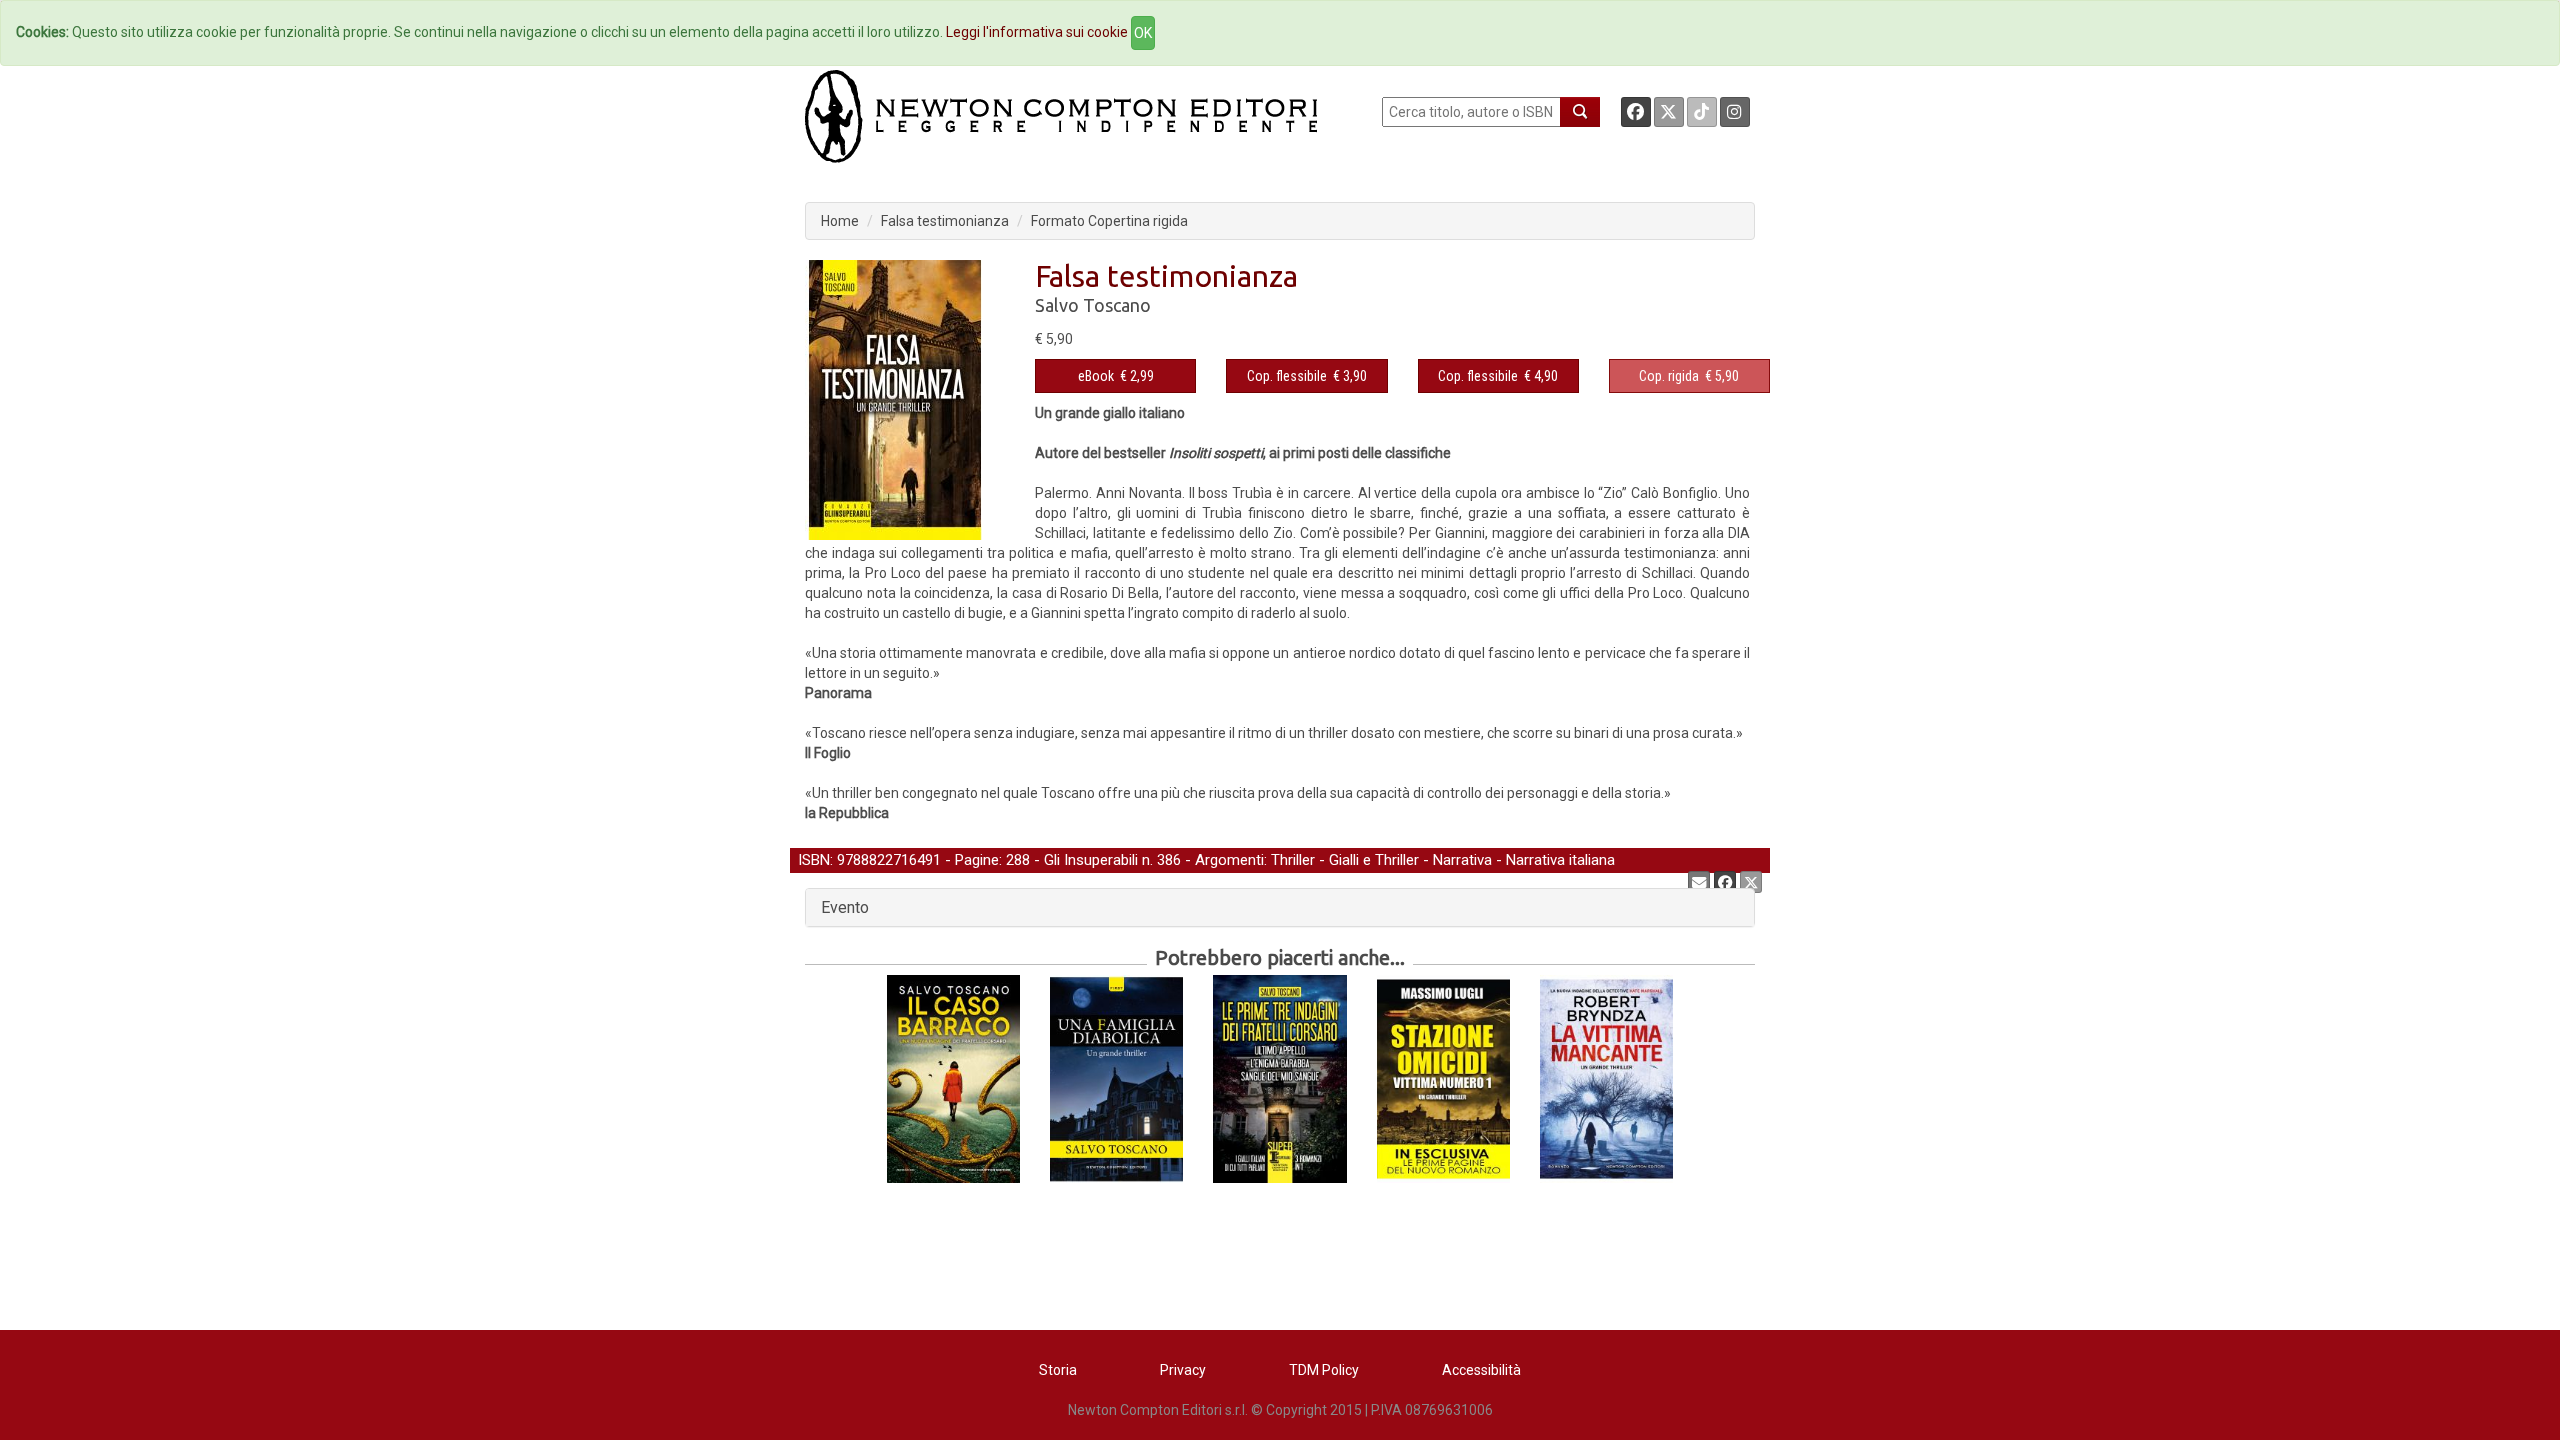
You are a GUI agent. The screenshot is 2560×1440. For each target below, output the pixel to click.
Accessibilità (1481, 1370)
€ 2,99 (1116, 376)
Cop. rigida (1669, 376)
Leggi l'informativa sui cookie (1037, 32)
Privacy (1183, 1370)
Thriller (1293, 860)
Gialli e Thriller (1374, 860)
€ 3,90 (1307, 376)
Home (840, 221)
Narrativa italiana (1560, 860)
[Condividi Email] (1699, 882)
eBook (1096, 376)
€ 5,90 (1689, 376)
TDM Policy (1324, 1370)
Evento (845, 907)
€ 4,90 (1498, 376)
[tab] (1280, 908)
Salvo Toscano (1093, 305)
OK (1143, 33)
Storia (1058, 1370)
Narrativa (1462, 860)
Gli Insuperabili (1091, 860)
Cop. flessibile (1287, 376)
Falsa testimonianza (945, 221)
